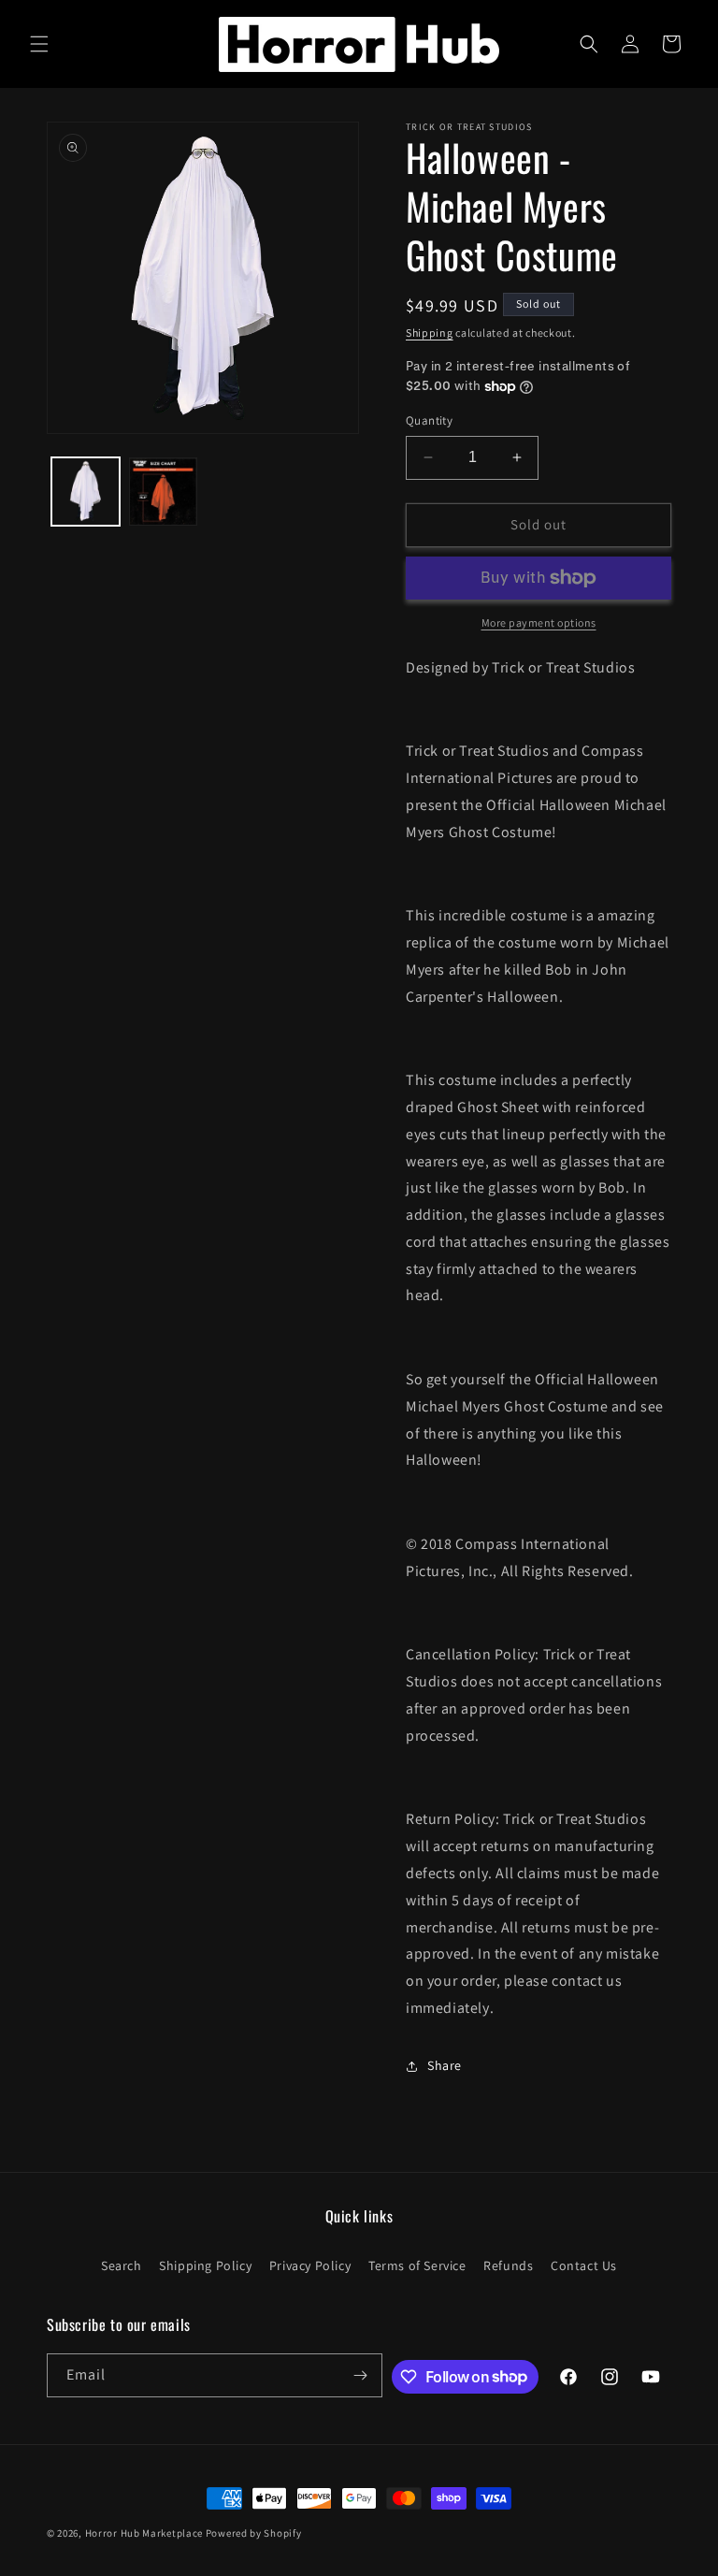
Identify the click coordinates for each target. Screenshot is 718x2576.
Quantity (429, 420)
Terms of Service (417, 2265)
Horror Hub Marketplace (144, 2533)
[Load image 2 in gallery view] (163, 492)
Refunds (508, 2265)
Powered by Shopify (254, 2533)
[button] (39, 44)
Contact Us (584, 2265)
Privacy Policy (310, 2265)
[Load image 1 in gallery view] (86, 492)
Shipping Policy (205, 2265)
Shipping (430, 333)
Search (122, 2265)
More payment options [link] (539, 622)
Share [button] (445, 2065)
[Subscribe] (361, 2375)
